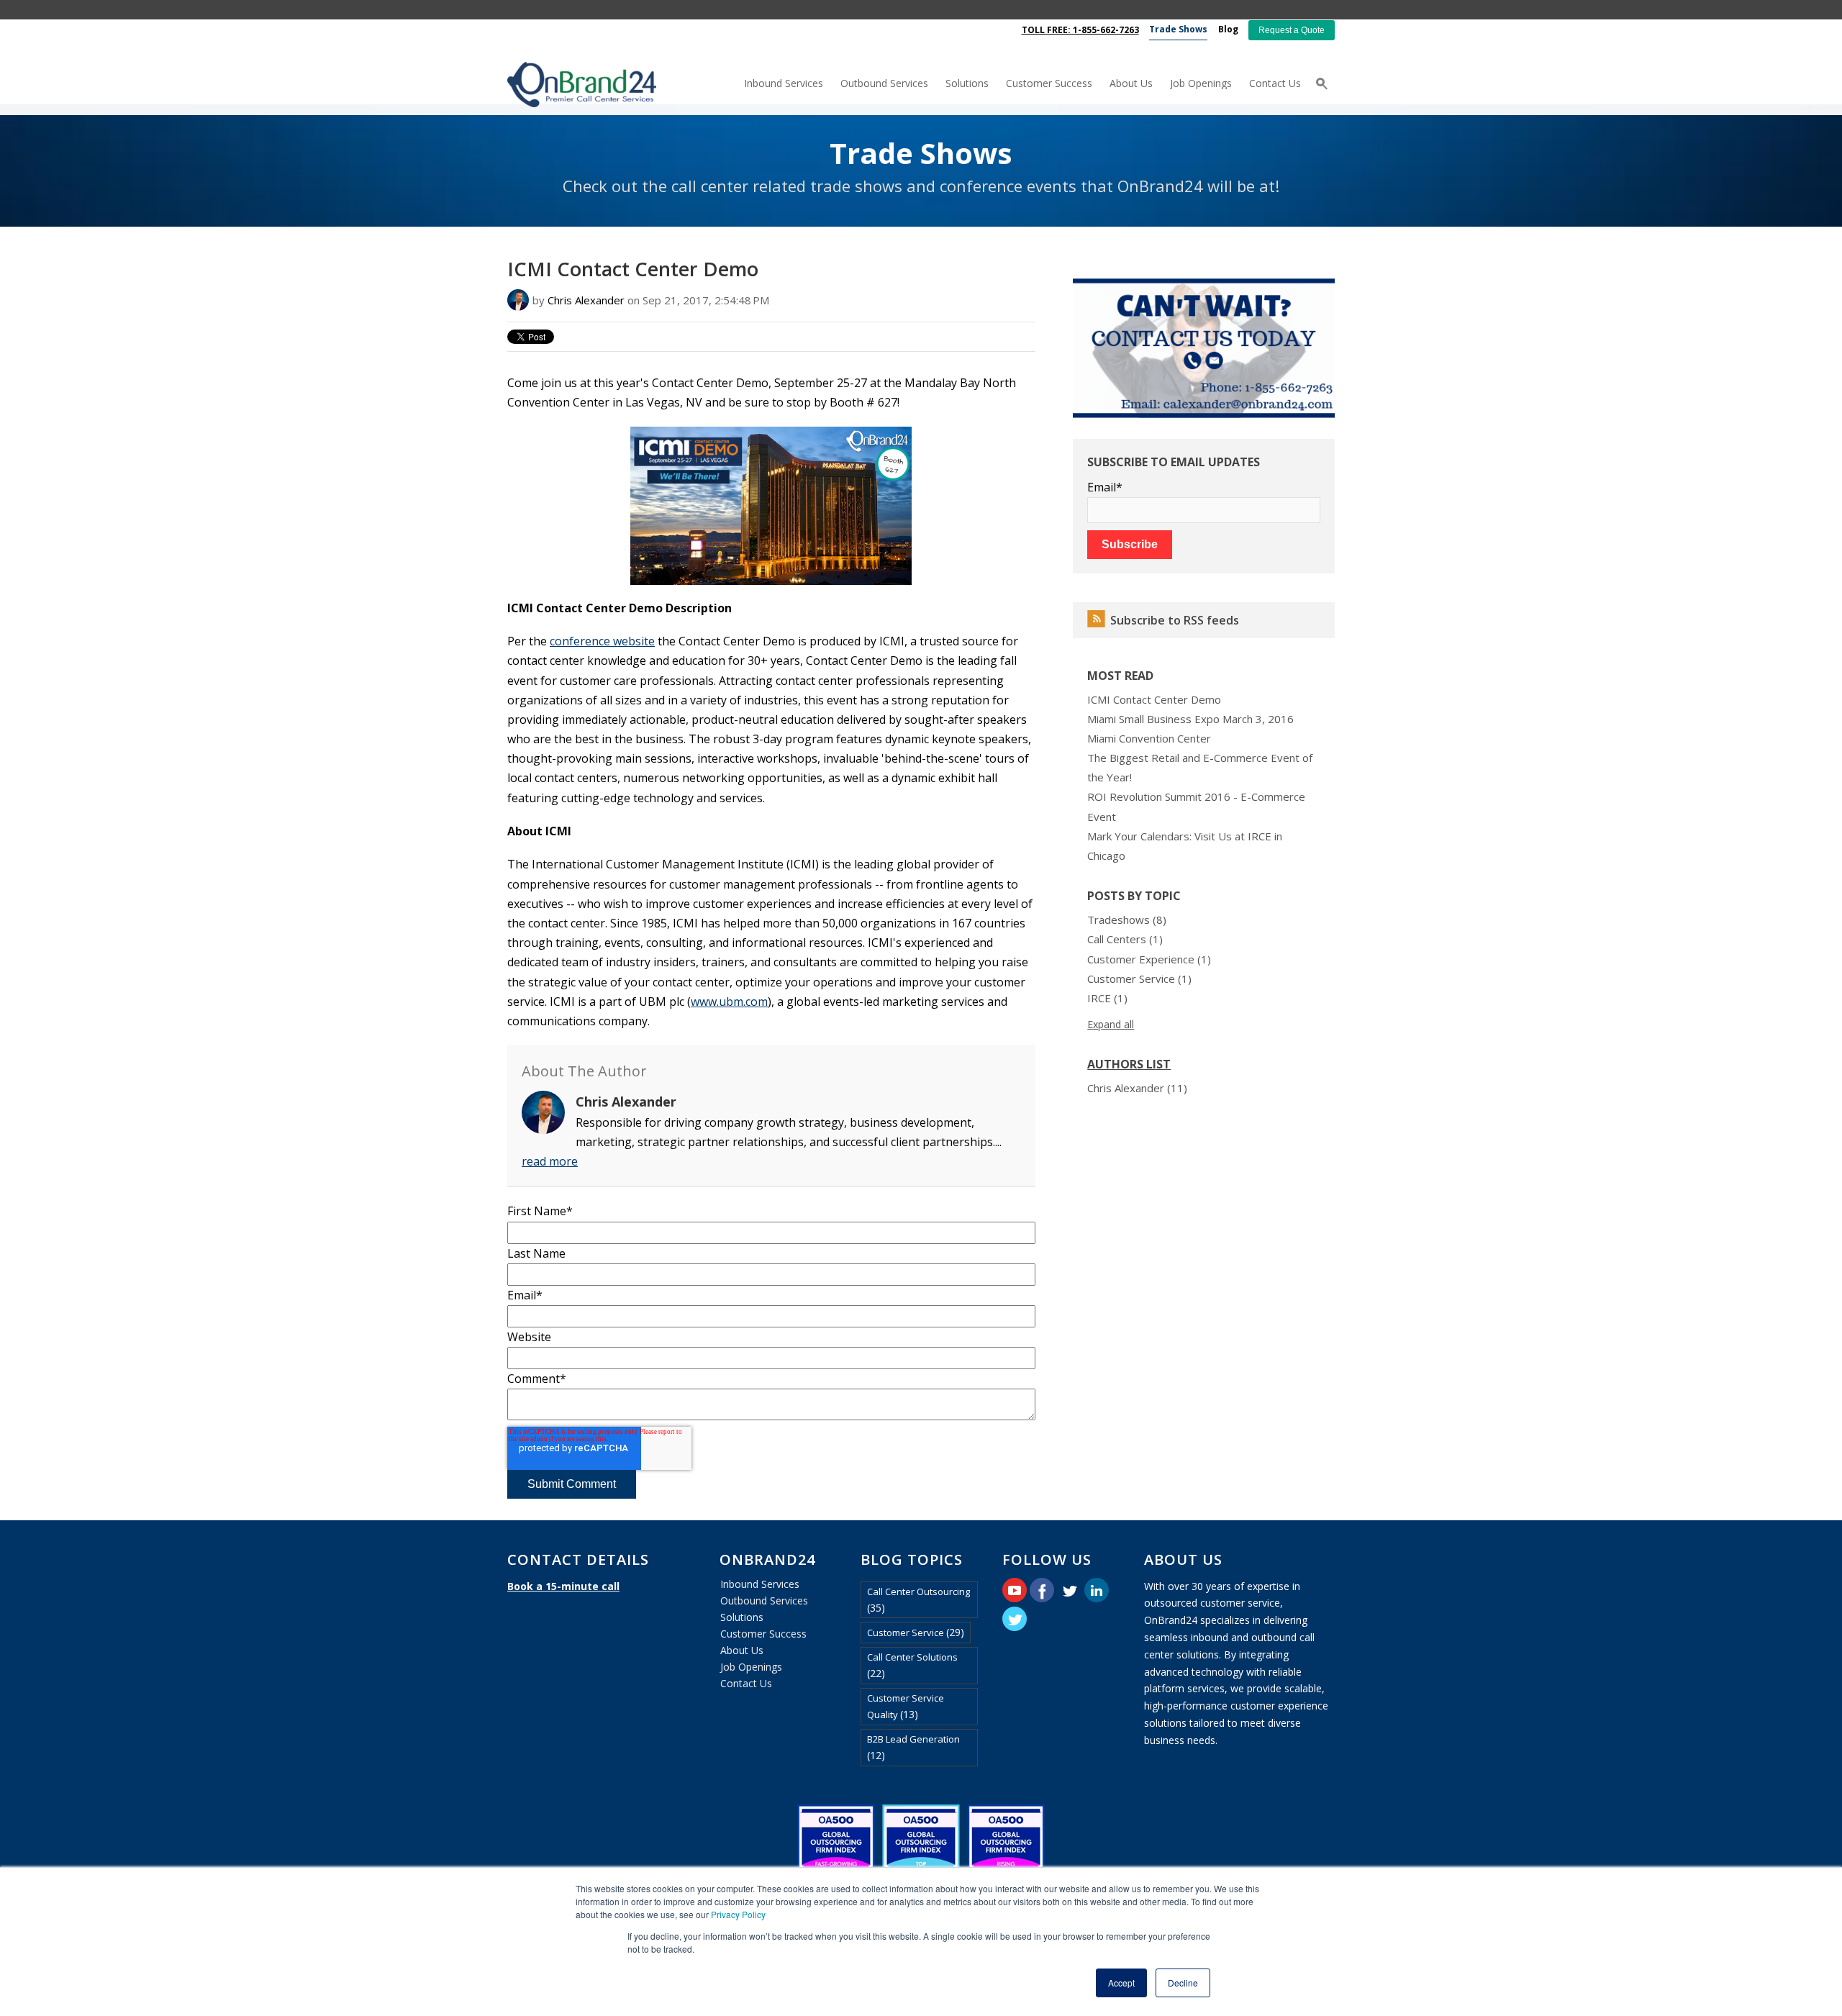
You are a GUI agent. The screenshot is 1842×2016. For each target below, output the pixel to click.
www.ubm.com (729, 1002)
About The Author (584, 1071)
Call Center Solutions (912, 1665)
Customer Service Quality (906, 1706)
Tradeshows (1127, 920)
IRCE (1107, 998)
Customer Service (1139, 979)
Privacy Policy (738, 1914)
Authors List (1129, 1064)
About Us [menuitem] (1131, 83)
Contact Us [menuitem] (1275, 83)
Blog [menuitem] (1228, 29)
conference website (602, 641)
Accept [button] (1121, 1983)
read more (550, 1161)
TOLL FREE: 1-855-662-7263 (1080, 30)
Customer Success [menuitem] (1049, 83)
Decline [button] (1183, 1983)
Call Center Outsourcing (918, 1600)
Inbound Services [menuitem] (784, 83)
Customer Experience (1149, 959)
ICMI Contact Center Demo (1154, 699)
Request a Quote (1292, 30)
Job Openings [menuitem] (1201, 83)
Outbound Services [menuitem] (884, 83)
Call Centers (1125, 939)
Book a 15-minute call (563, 1586)
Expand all (1111, 1024)
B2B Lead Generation (913, 1747)
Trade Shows (921, 153)
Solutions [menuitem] (967, 83)
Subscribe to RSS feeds (1175, 620)
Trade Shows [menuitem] (1178, 29)
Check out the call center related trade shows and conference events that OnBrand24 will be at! (921, 186)
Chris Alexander (586, 300)
